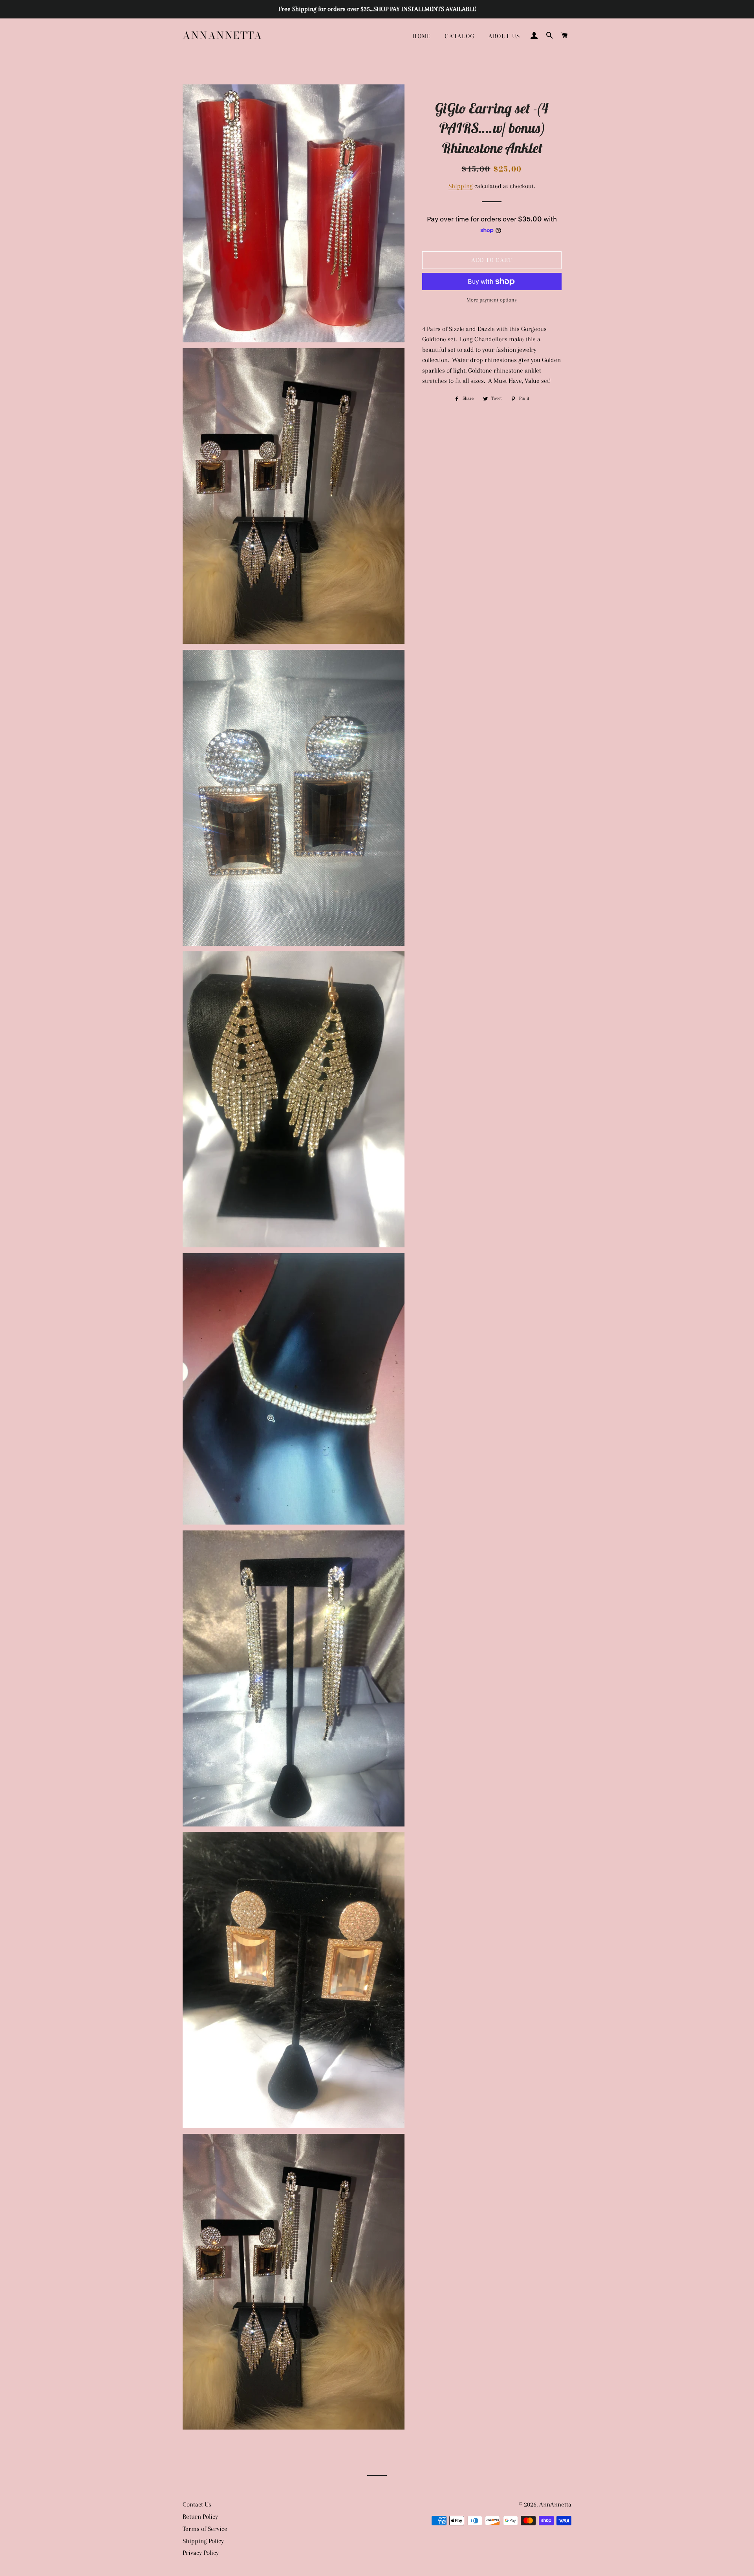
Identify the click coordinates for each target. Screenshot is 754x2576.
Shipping (461, 186)
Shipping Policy (203, 2541)
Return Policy (200, 2517)
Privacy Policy (201, 2553)
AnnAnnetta (222, 36)
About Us (504, 36)
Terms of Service (205, 2529)
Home (422, 36)
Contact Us (197, 2504)
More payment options (492, 300)
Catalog (460, 36)
